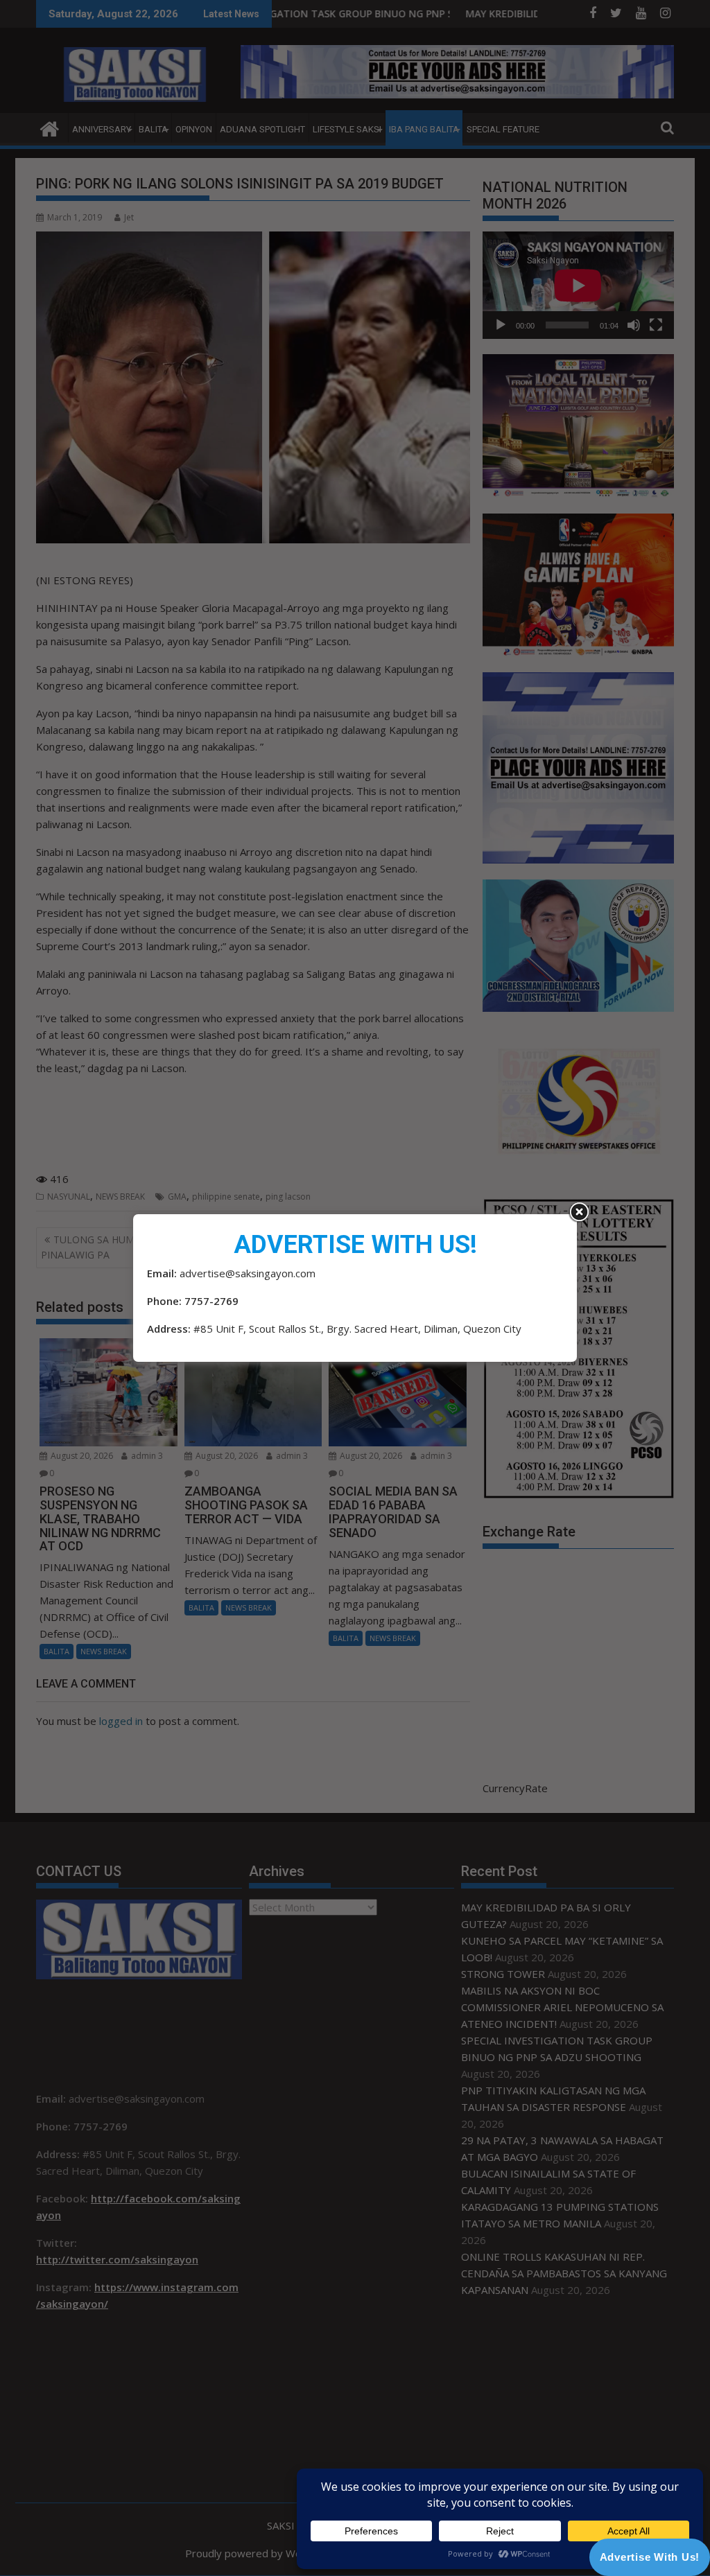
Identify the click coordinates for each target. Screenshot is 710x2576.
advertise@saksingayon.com (248, 1273)
